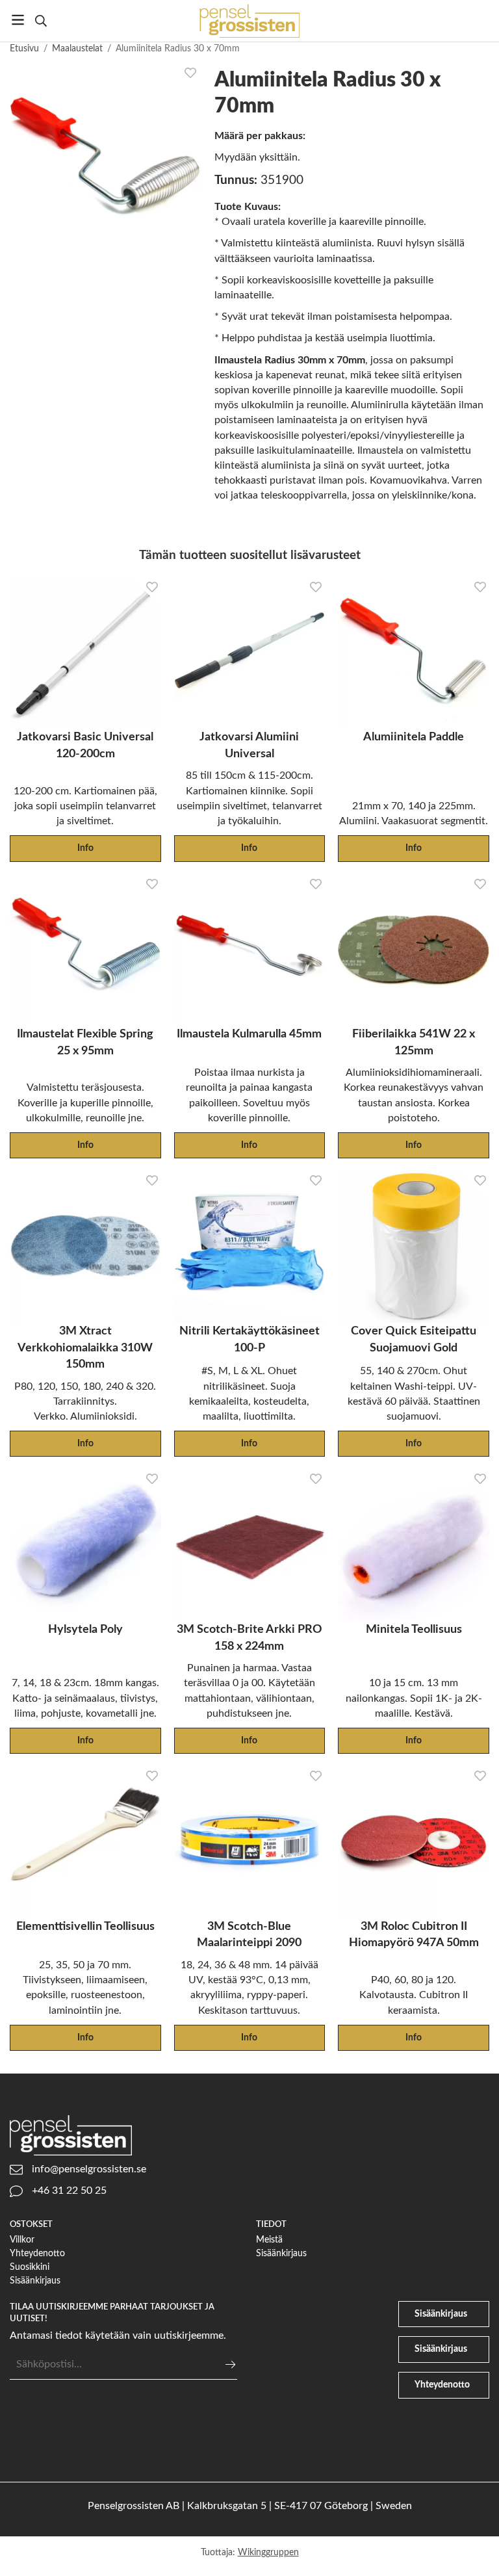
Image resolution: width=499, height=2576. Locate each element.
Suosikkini (30, 2267)
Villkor (22, 2240)
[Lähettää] (230, 2364)
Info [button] (85, 848)
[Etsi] (41, 21)
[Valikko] (18, 20)
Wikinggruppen (268, 2552)
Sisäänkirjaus (35, 2281)
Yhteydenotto (37, 2253)
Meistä (269, 2240)
